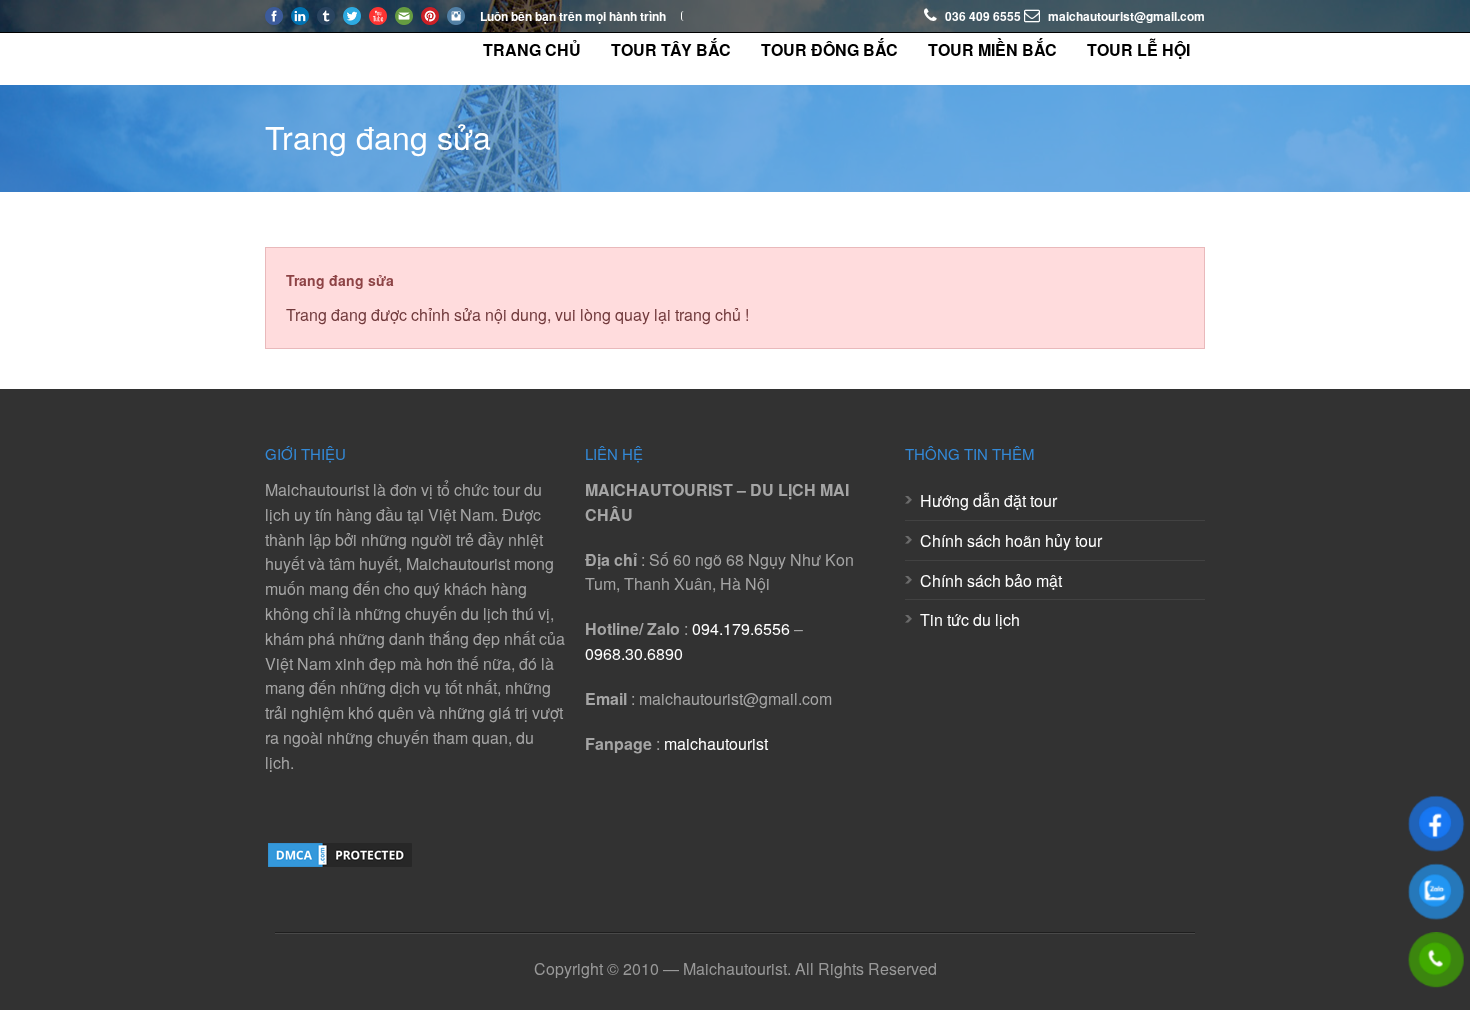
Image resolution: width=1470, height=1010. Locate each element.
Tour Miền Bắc (992, 49)
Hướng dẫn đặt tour (988, 500)
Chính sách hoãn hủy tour (1011, 540)
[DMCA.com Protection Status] (340, 863)
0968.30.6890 (634, 653)
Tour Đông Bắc (829, 49)
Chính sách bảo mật (991, 580)
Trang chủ (532, 49)
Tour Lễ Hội (1138, 49)
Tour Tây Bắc (671, 49)
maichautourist (716, 743)
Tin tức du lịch (970, 619)
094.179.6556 (741, 628)
